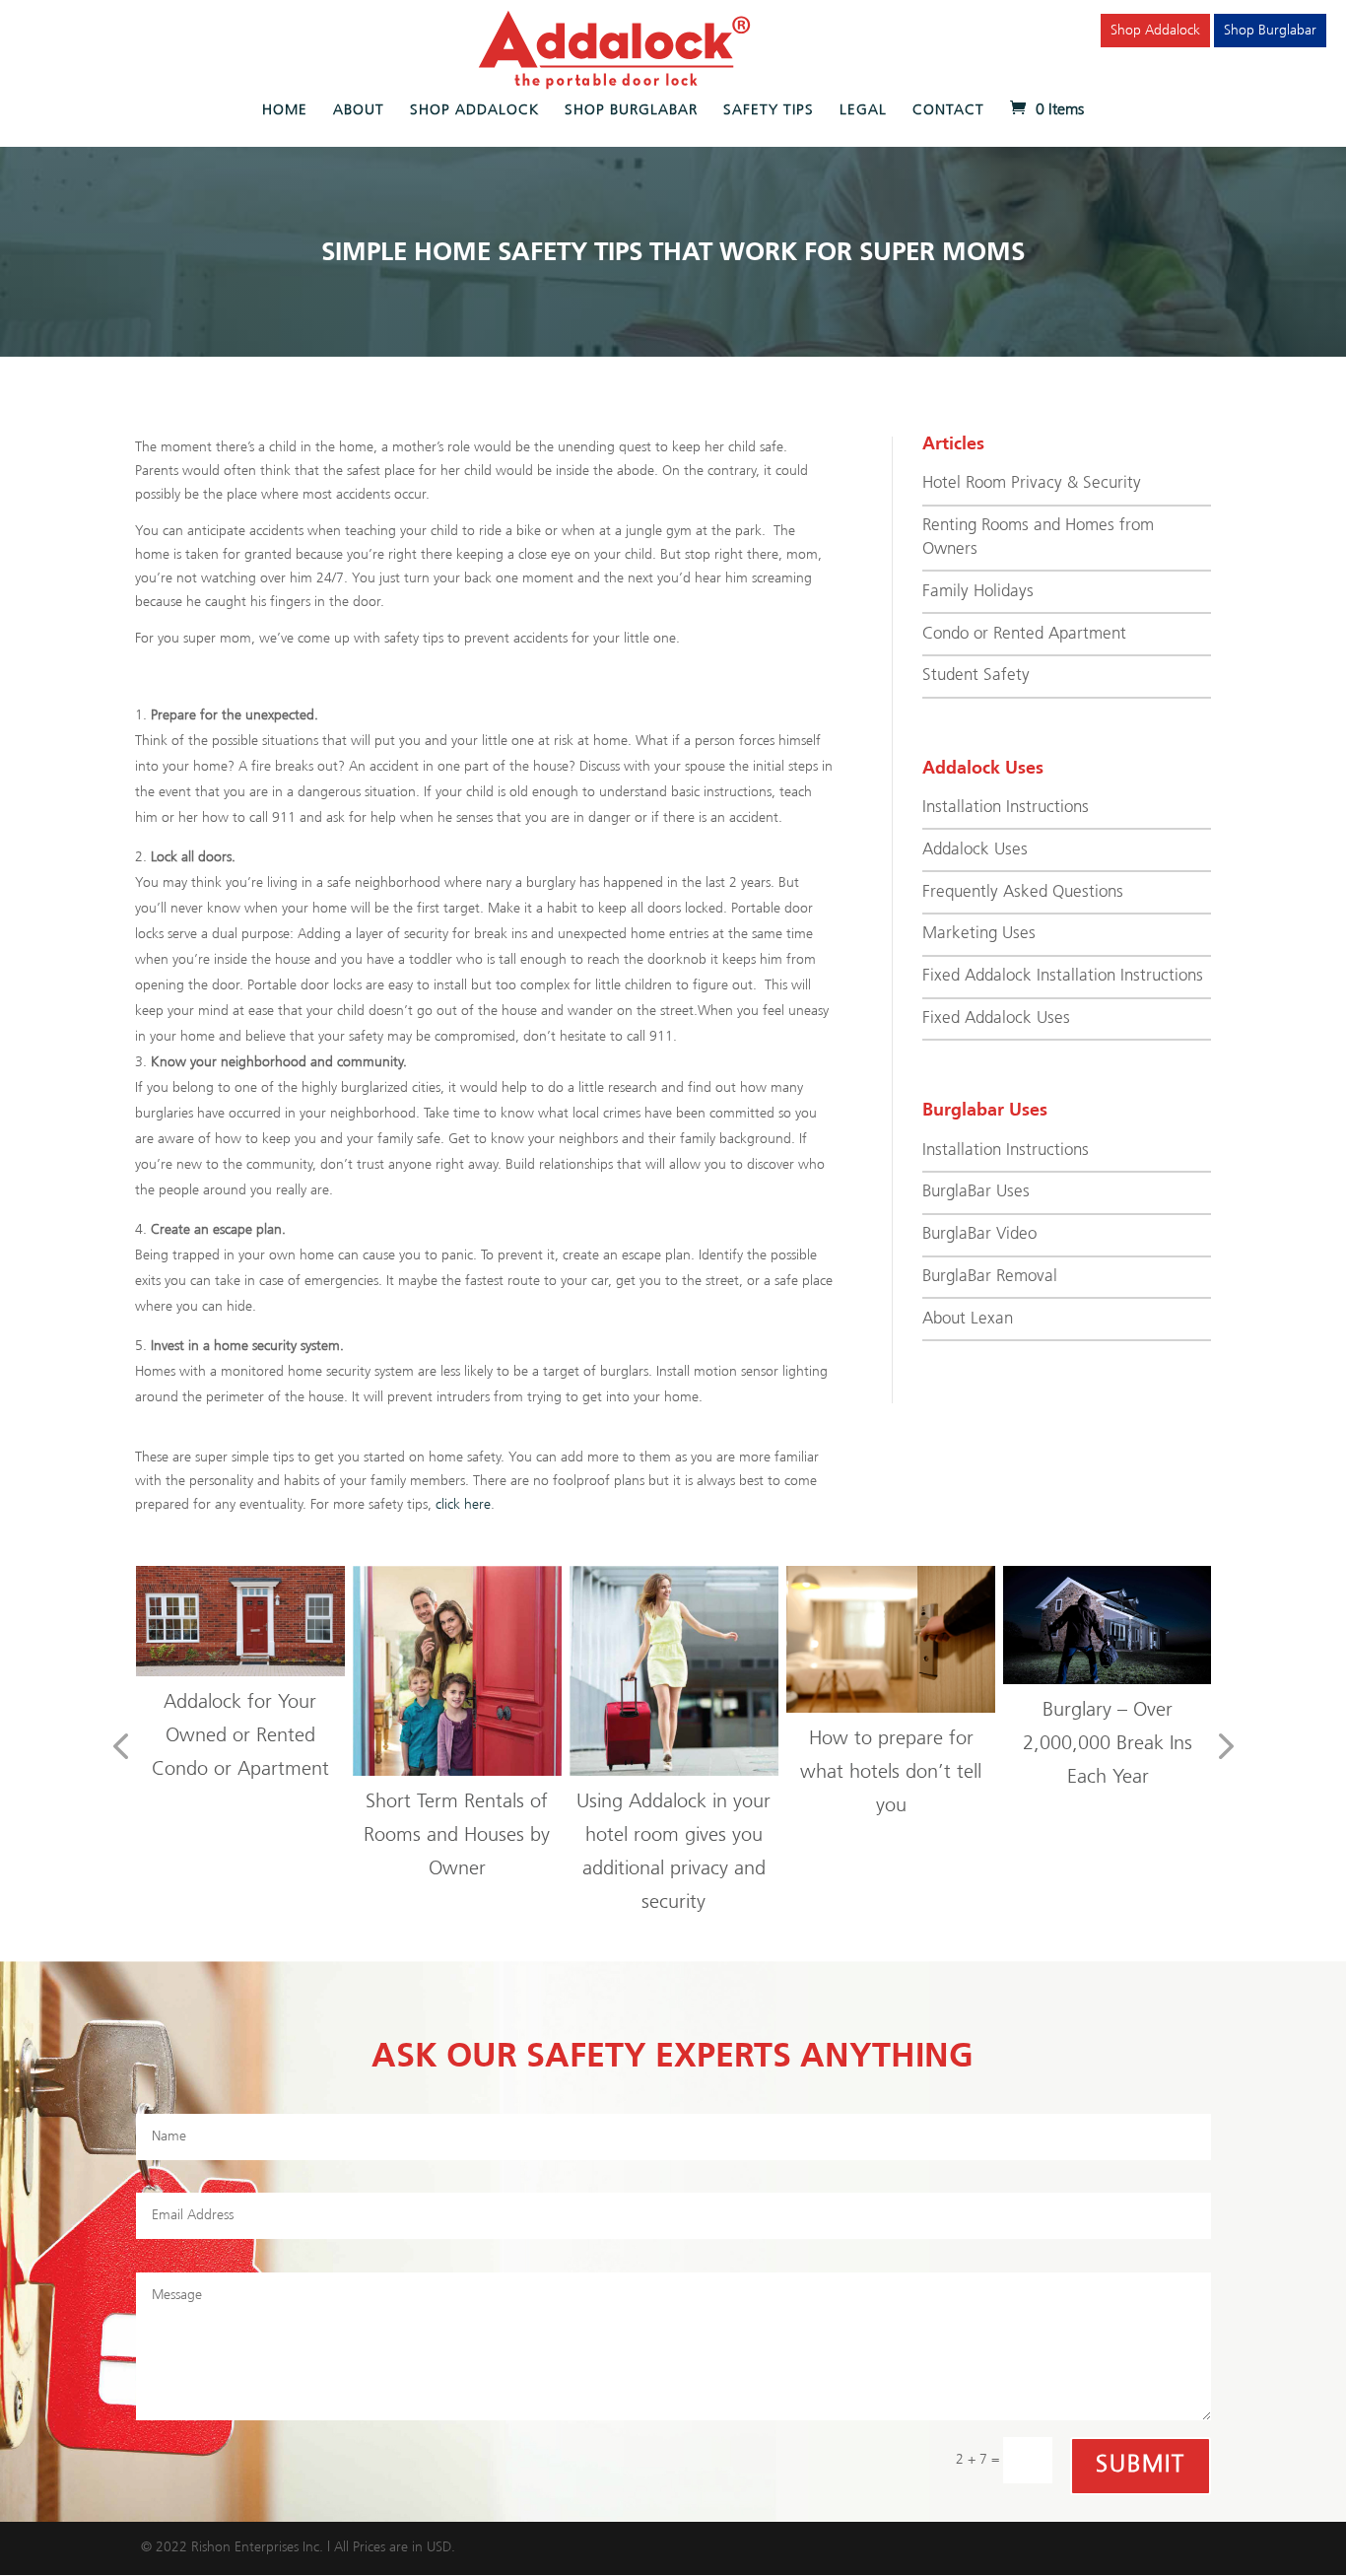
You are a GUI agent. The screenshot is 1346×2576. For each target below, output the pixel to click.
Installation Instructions (1006, 808)
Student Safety (976, 676)
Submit (1141, 2465)
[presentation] (120, 1748)
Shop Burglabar (1270, 31)
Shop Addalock (1155, 31)
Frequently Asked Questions (1023, 892)
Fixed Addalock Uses (996, 1018)
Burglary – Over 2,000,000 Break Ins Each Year (1108, 1744)
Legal (863, 110)
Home (285, 110)
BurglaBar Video (979, 1234)
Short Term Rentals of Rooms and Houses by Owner (457, 1835)
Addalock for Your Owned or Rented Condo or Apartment (240, 1736)
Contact (948, 110)
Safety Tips (769, 110)
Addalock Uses (975, 850)
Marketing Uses (979, 934)
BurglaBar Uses (976, 1192)
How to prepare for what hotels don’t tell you (891, 1772)
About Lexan (968, 1319)
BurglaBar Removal (990, 1277)
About (359, 110)
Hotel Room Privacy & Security (1032, 483)
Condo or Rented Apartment (1024, 634)
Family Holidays (978, 592)
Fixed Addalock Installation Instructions (1063, 976)
